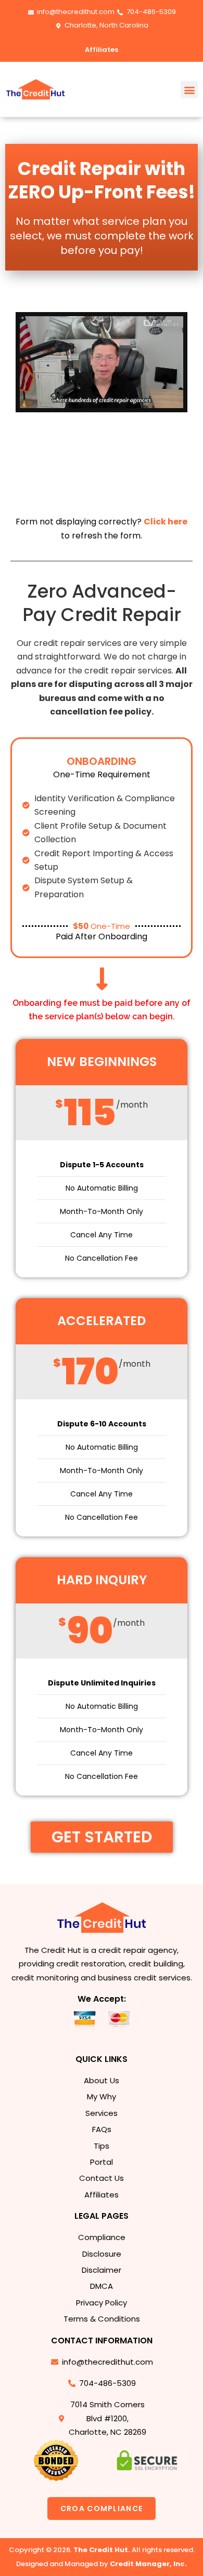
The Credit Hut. (102, 2550)
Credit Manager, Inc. (148, 2564)
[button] (189, 90)
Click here (166, 522)
